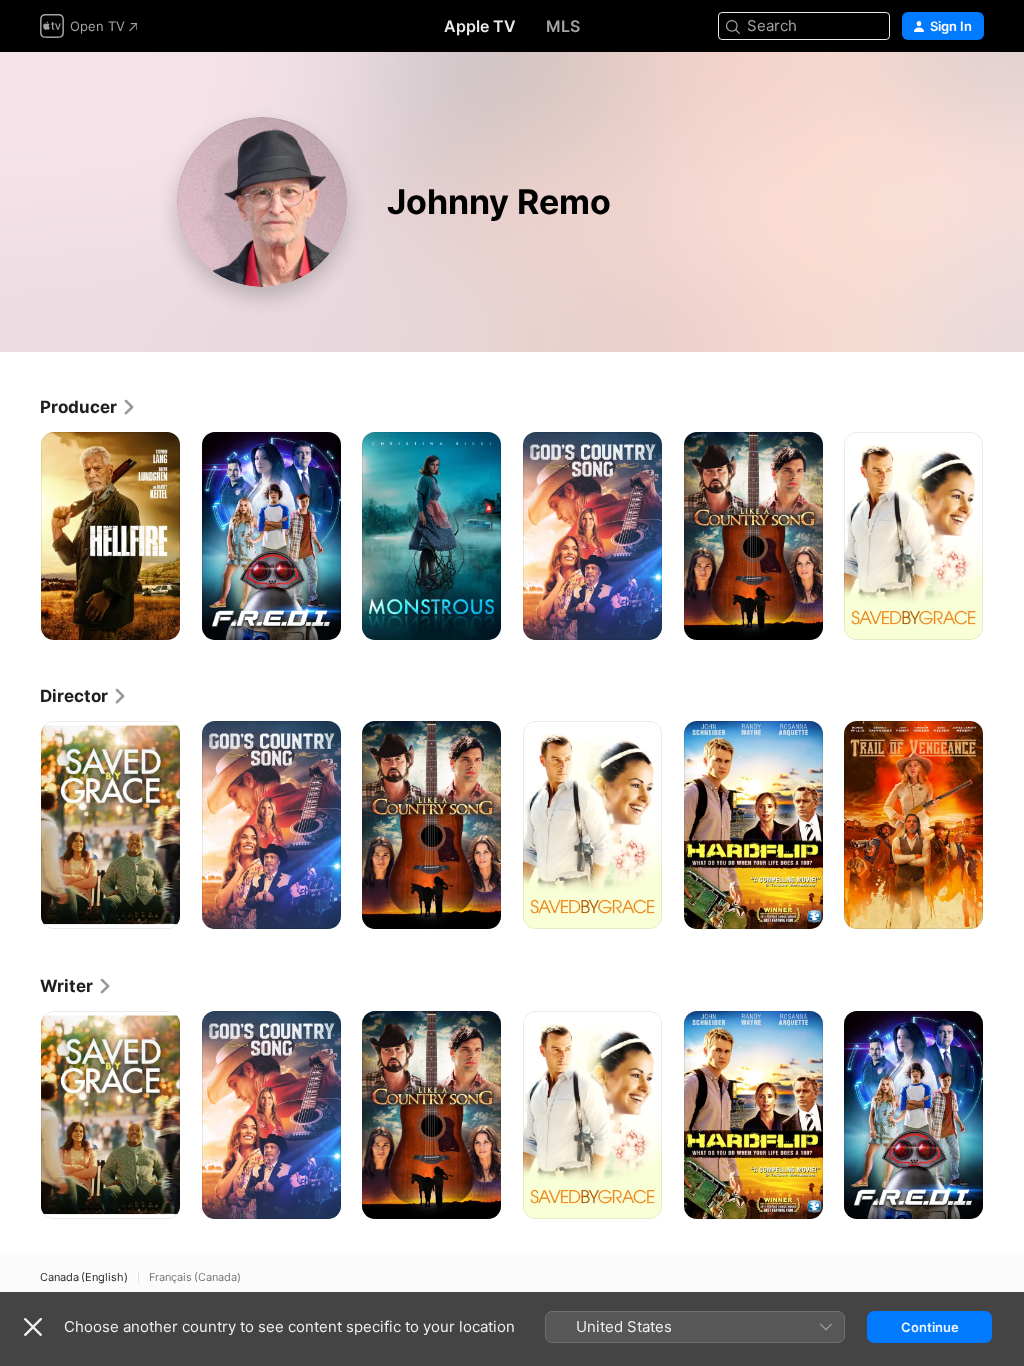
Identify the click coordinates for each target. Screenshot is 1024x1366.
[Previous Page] (20, 536)
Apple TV (480, 26)
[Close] (33, 1327)
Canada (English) (84, 1277)
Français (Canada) (195, 1277)
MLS (563, 26)
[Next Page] (1004, 536)
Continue (930, 1327)
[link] (88, 407)
